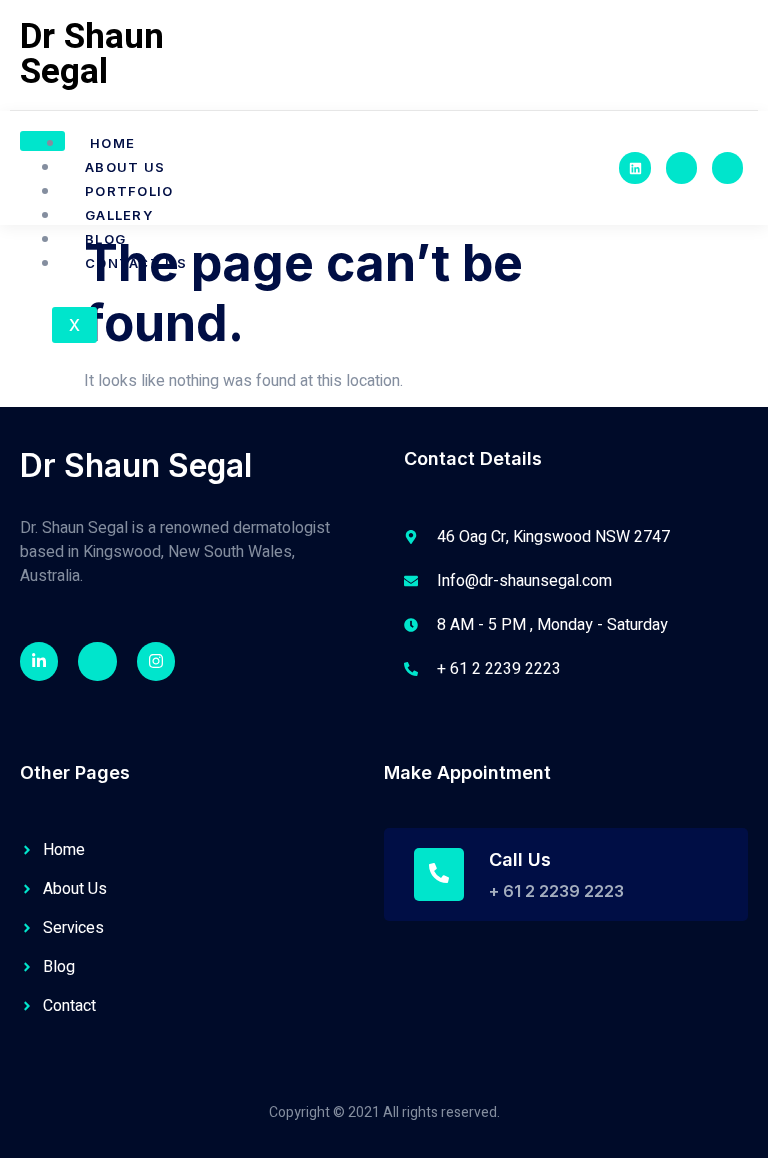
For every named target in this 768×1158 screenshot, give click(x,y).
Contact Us (136, 263)
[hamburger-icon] (42, 141)
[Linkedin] (634, 167)
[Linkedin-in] (39, 661)
